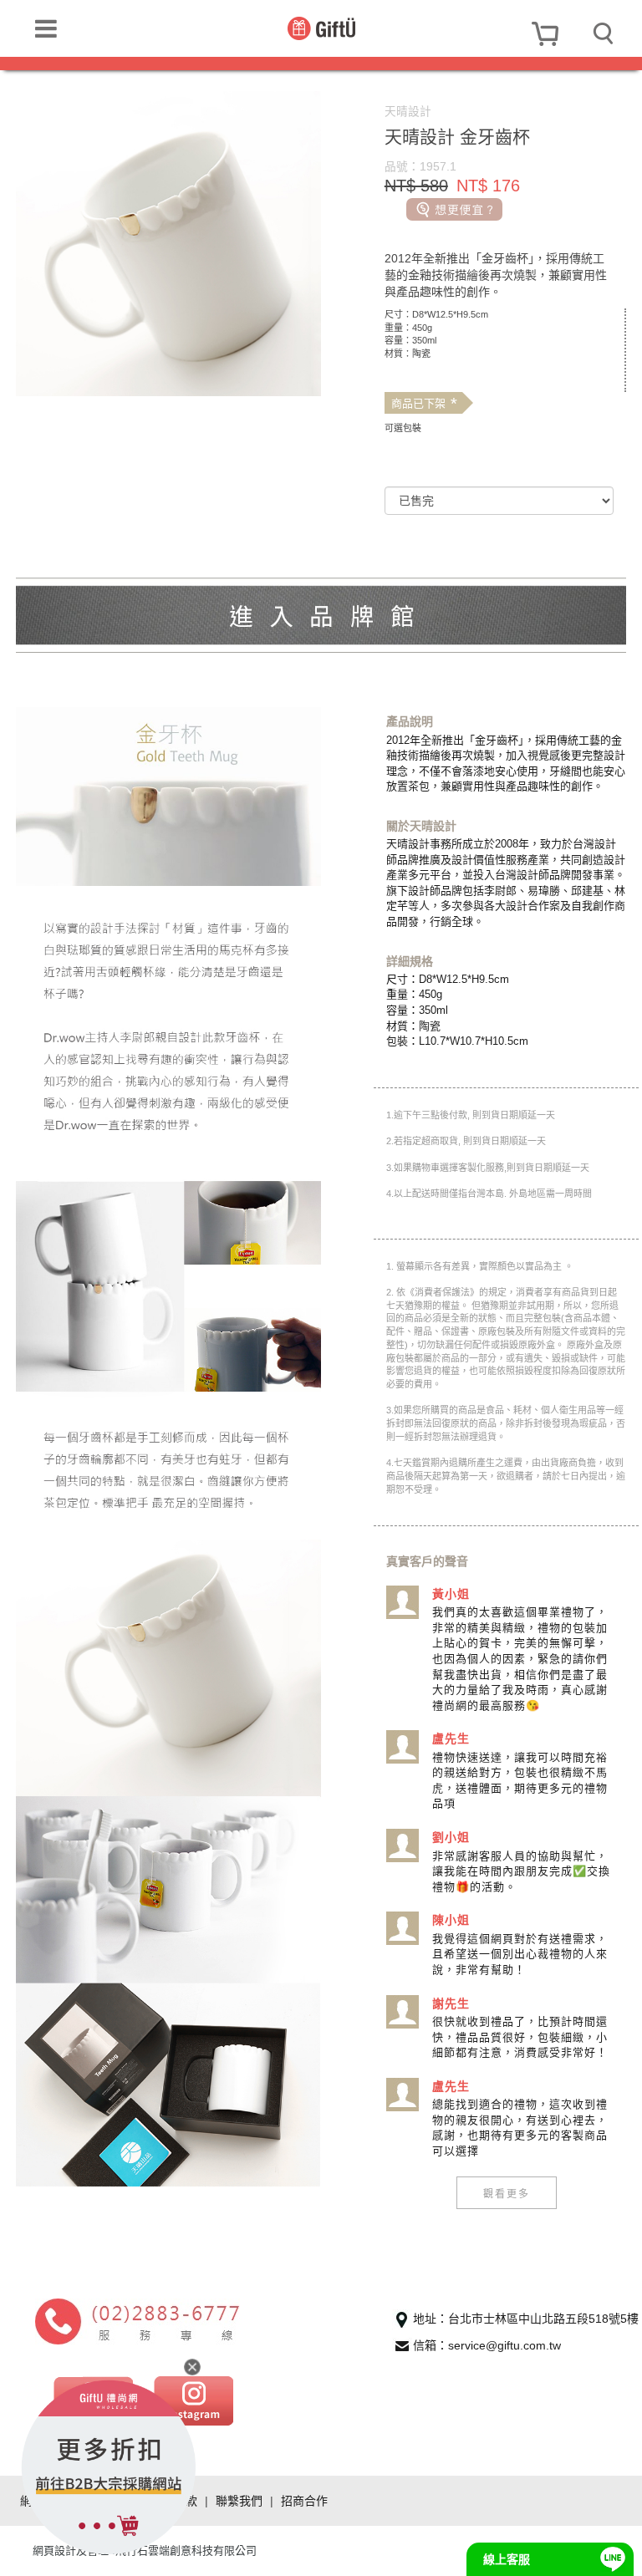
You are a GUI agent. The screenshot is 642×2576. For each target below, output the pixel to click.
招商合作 (304, 2501)
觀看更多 (507, 2193)
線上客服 (507, 2559)
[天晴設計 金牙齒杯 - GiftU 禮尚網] (321, 28)
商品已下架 (424, 404)
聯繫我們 (239, 2501)
